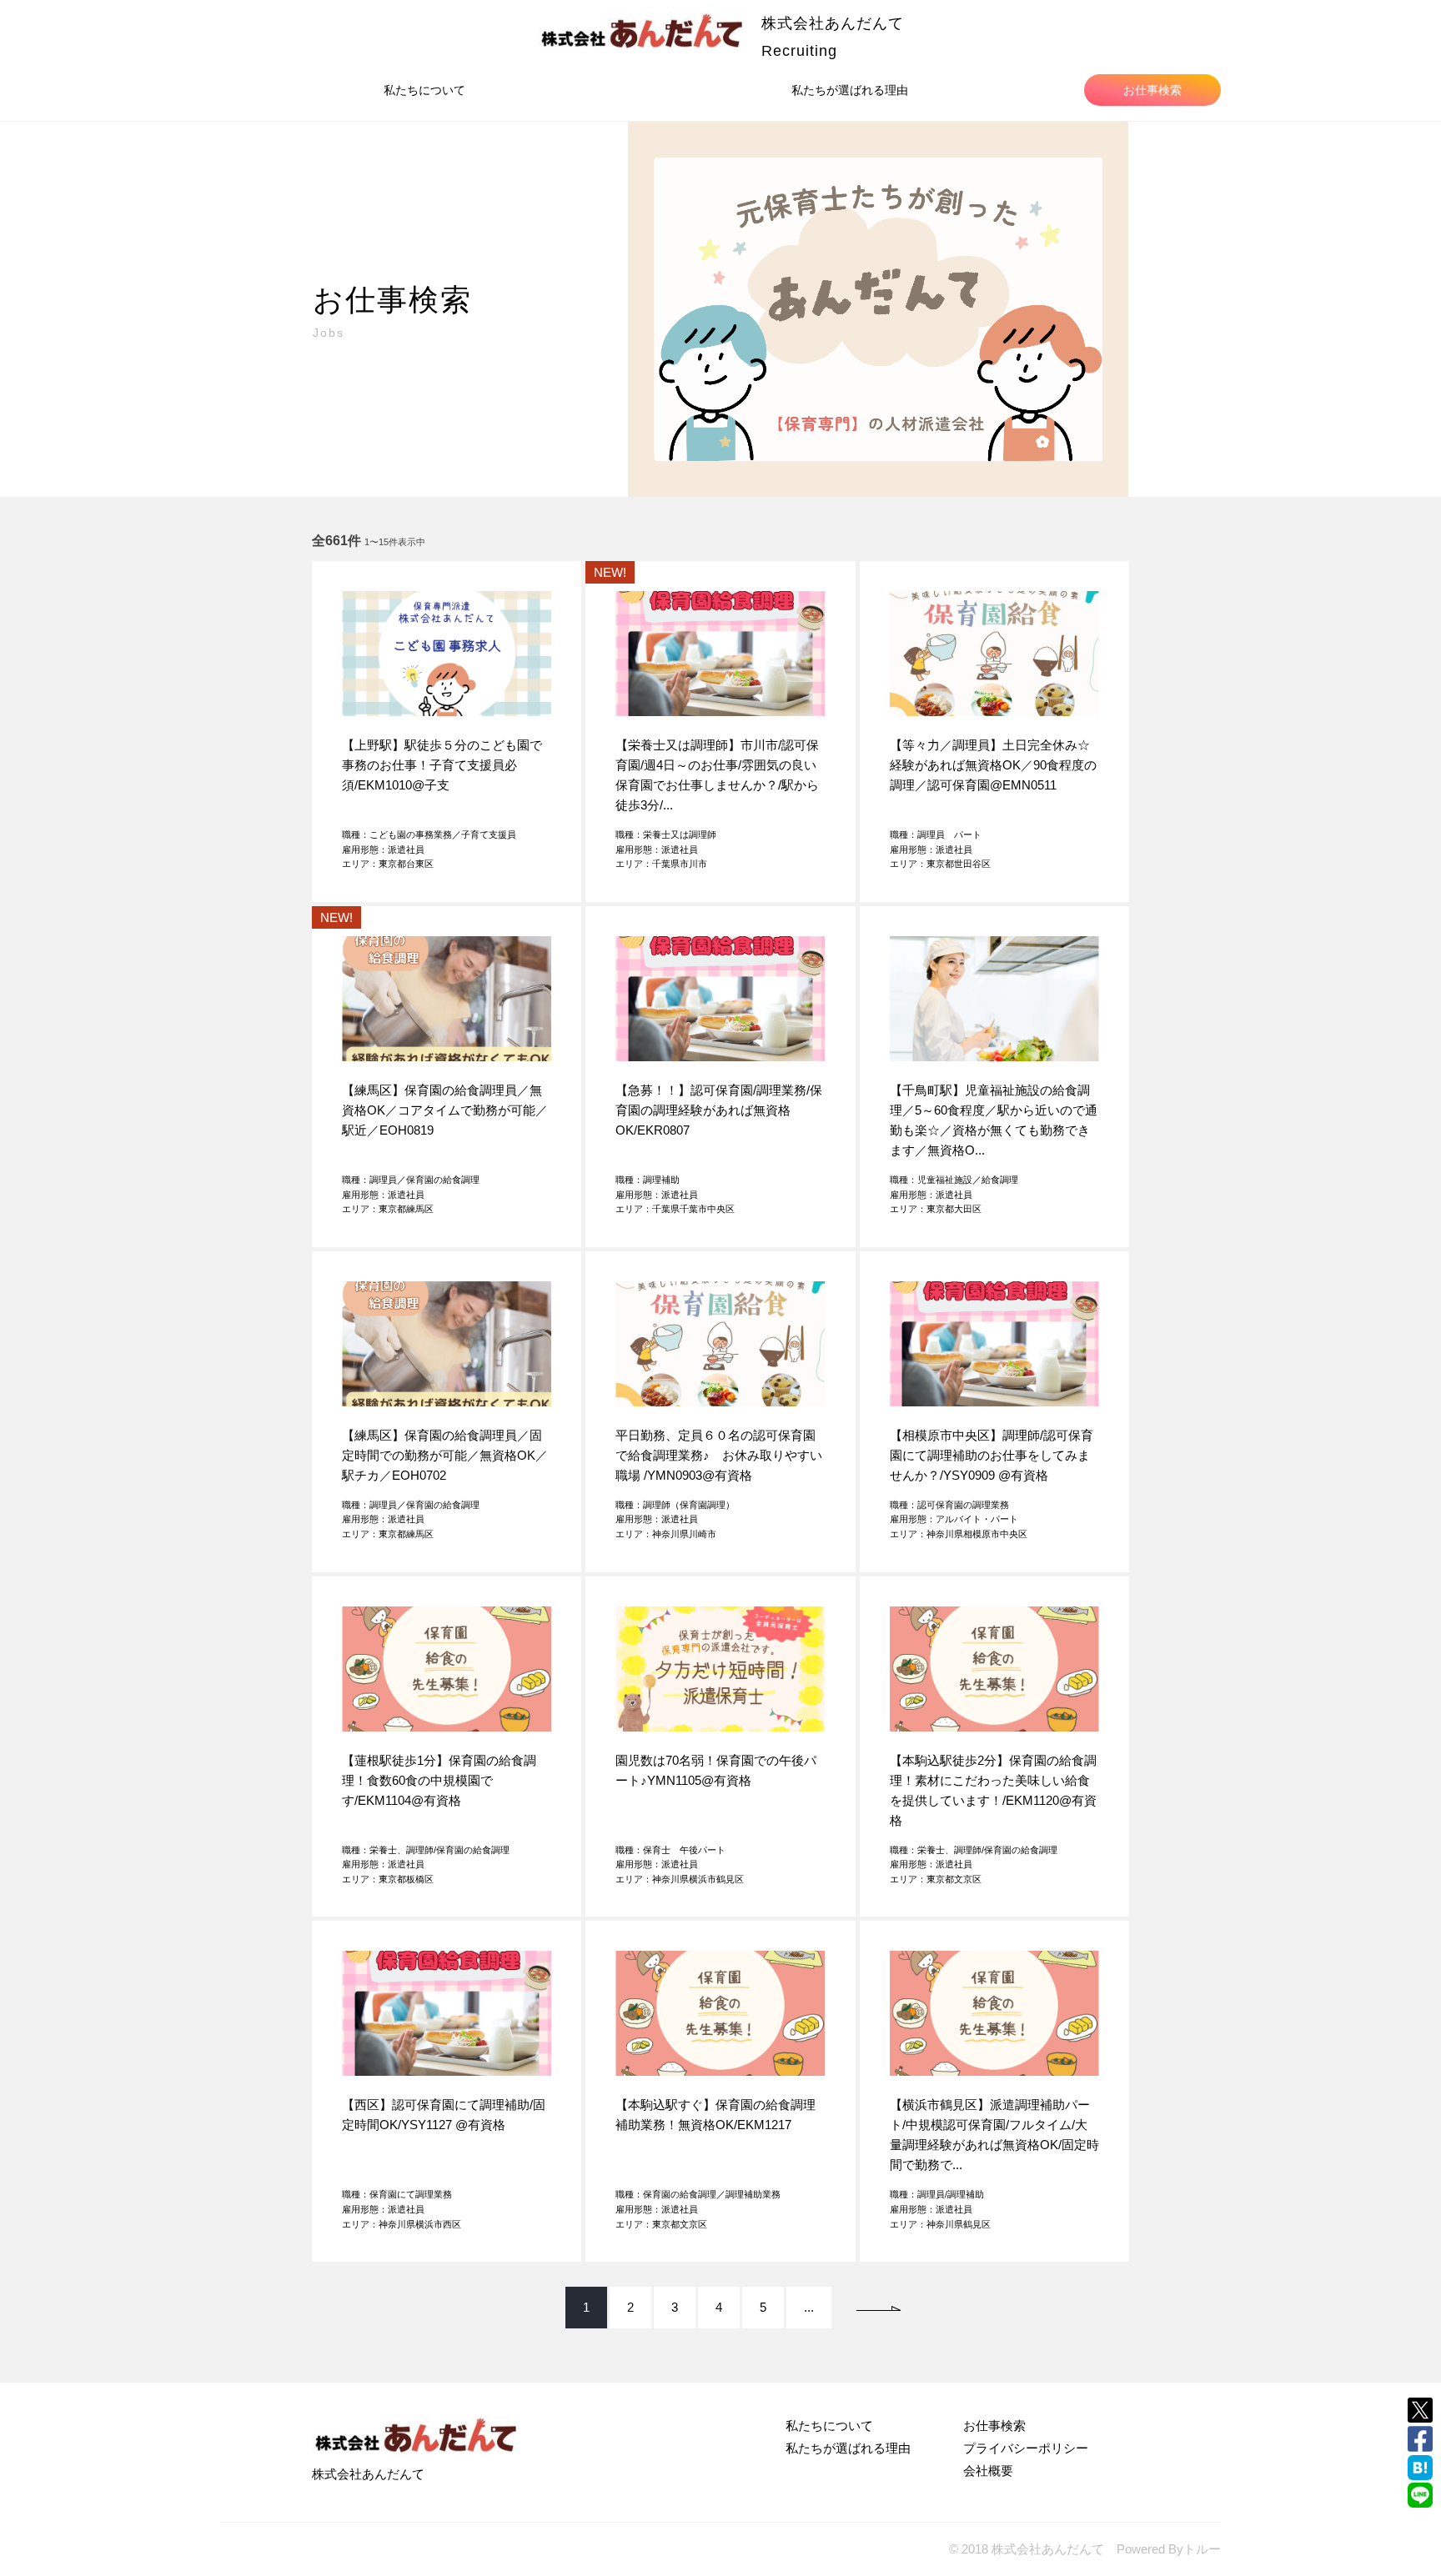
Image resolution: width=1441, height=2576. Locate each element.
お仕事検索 (1152, 90)
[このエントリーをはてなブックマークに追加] (1420, 2468)
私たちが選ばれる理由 (850, 90)
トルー (1202, 2549)
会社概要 (988, 2471)
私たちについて (424, 90)
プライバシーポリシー (1026, 2448)
